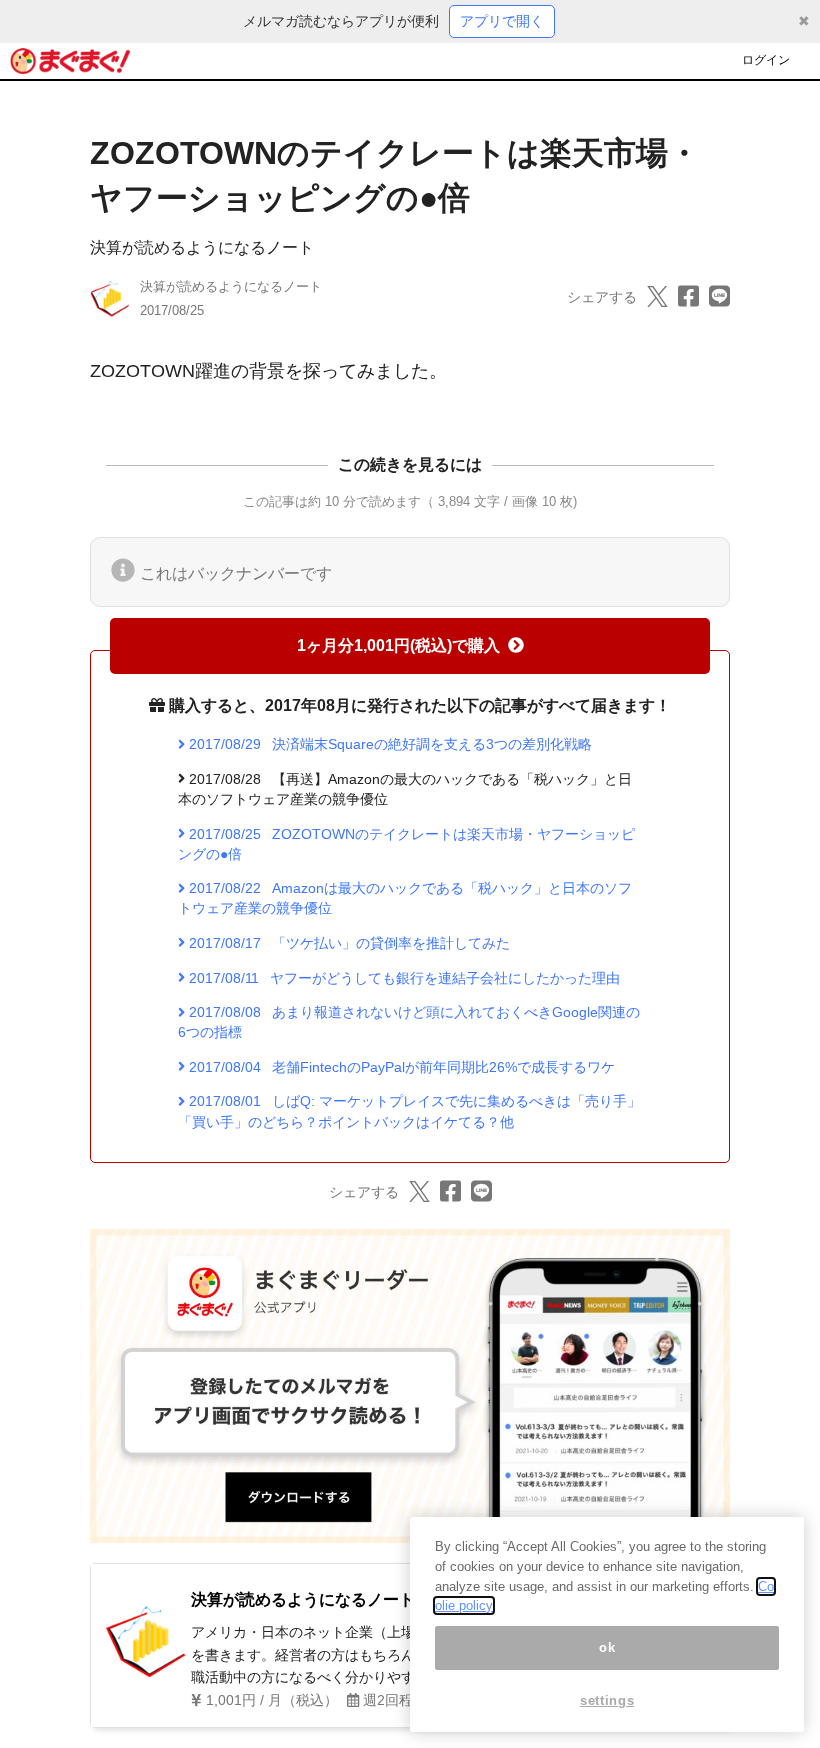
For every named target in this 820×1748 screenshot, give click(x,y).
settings (607, 1700)
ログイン (766, 60)
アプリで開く (502, 21)
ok (607, 1647)
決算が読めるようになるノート (202, 247)
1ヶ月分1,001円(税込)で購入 (398, 645)
